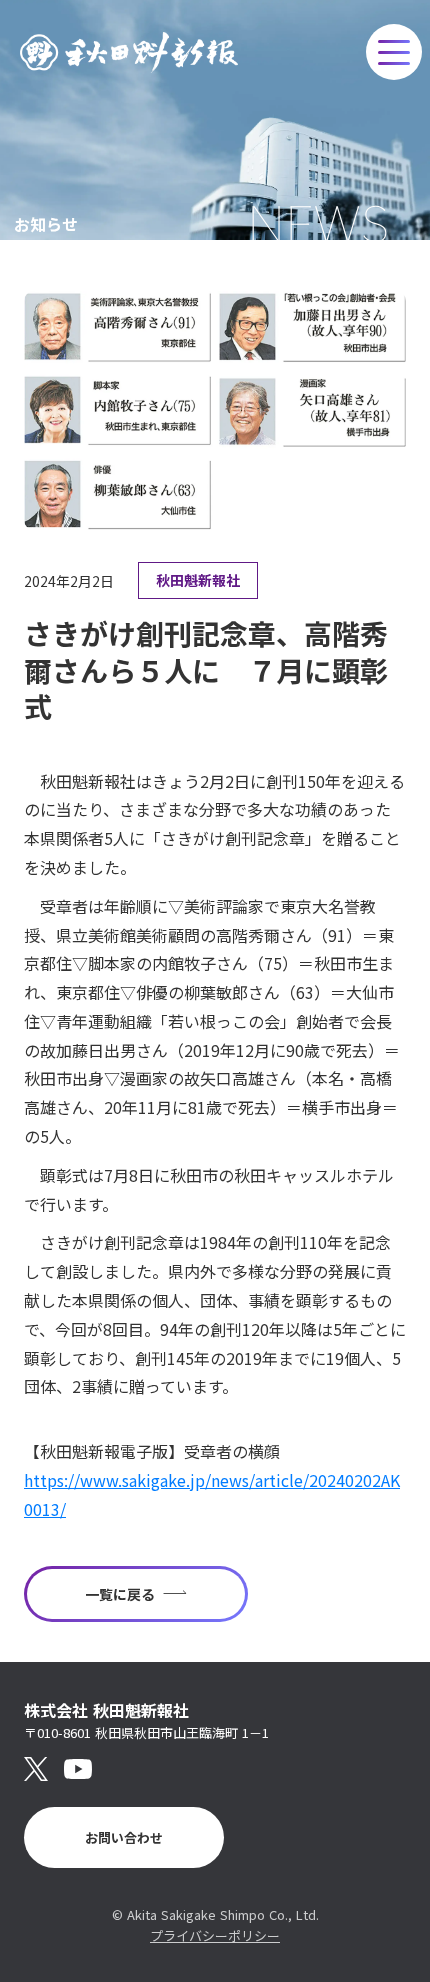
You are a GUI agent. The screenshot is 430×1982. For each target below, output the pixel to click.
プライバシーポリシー (215, 1935)
